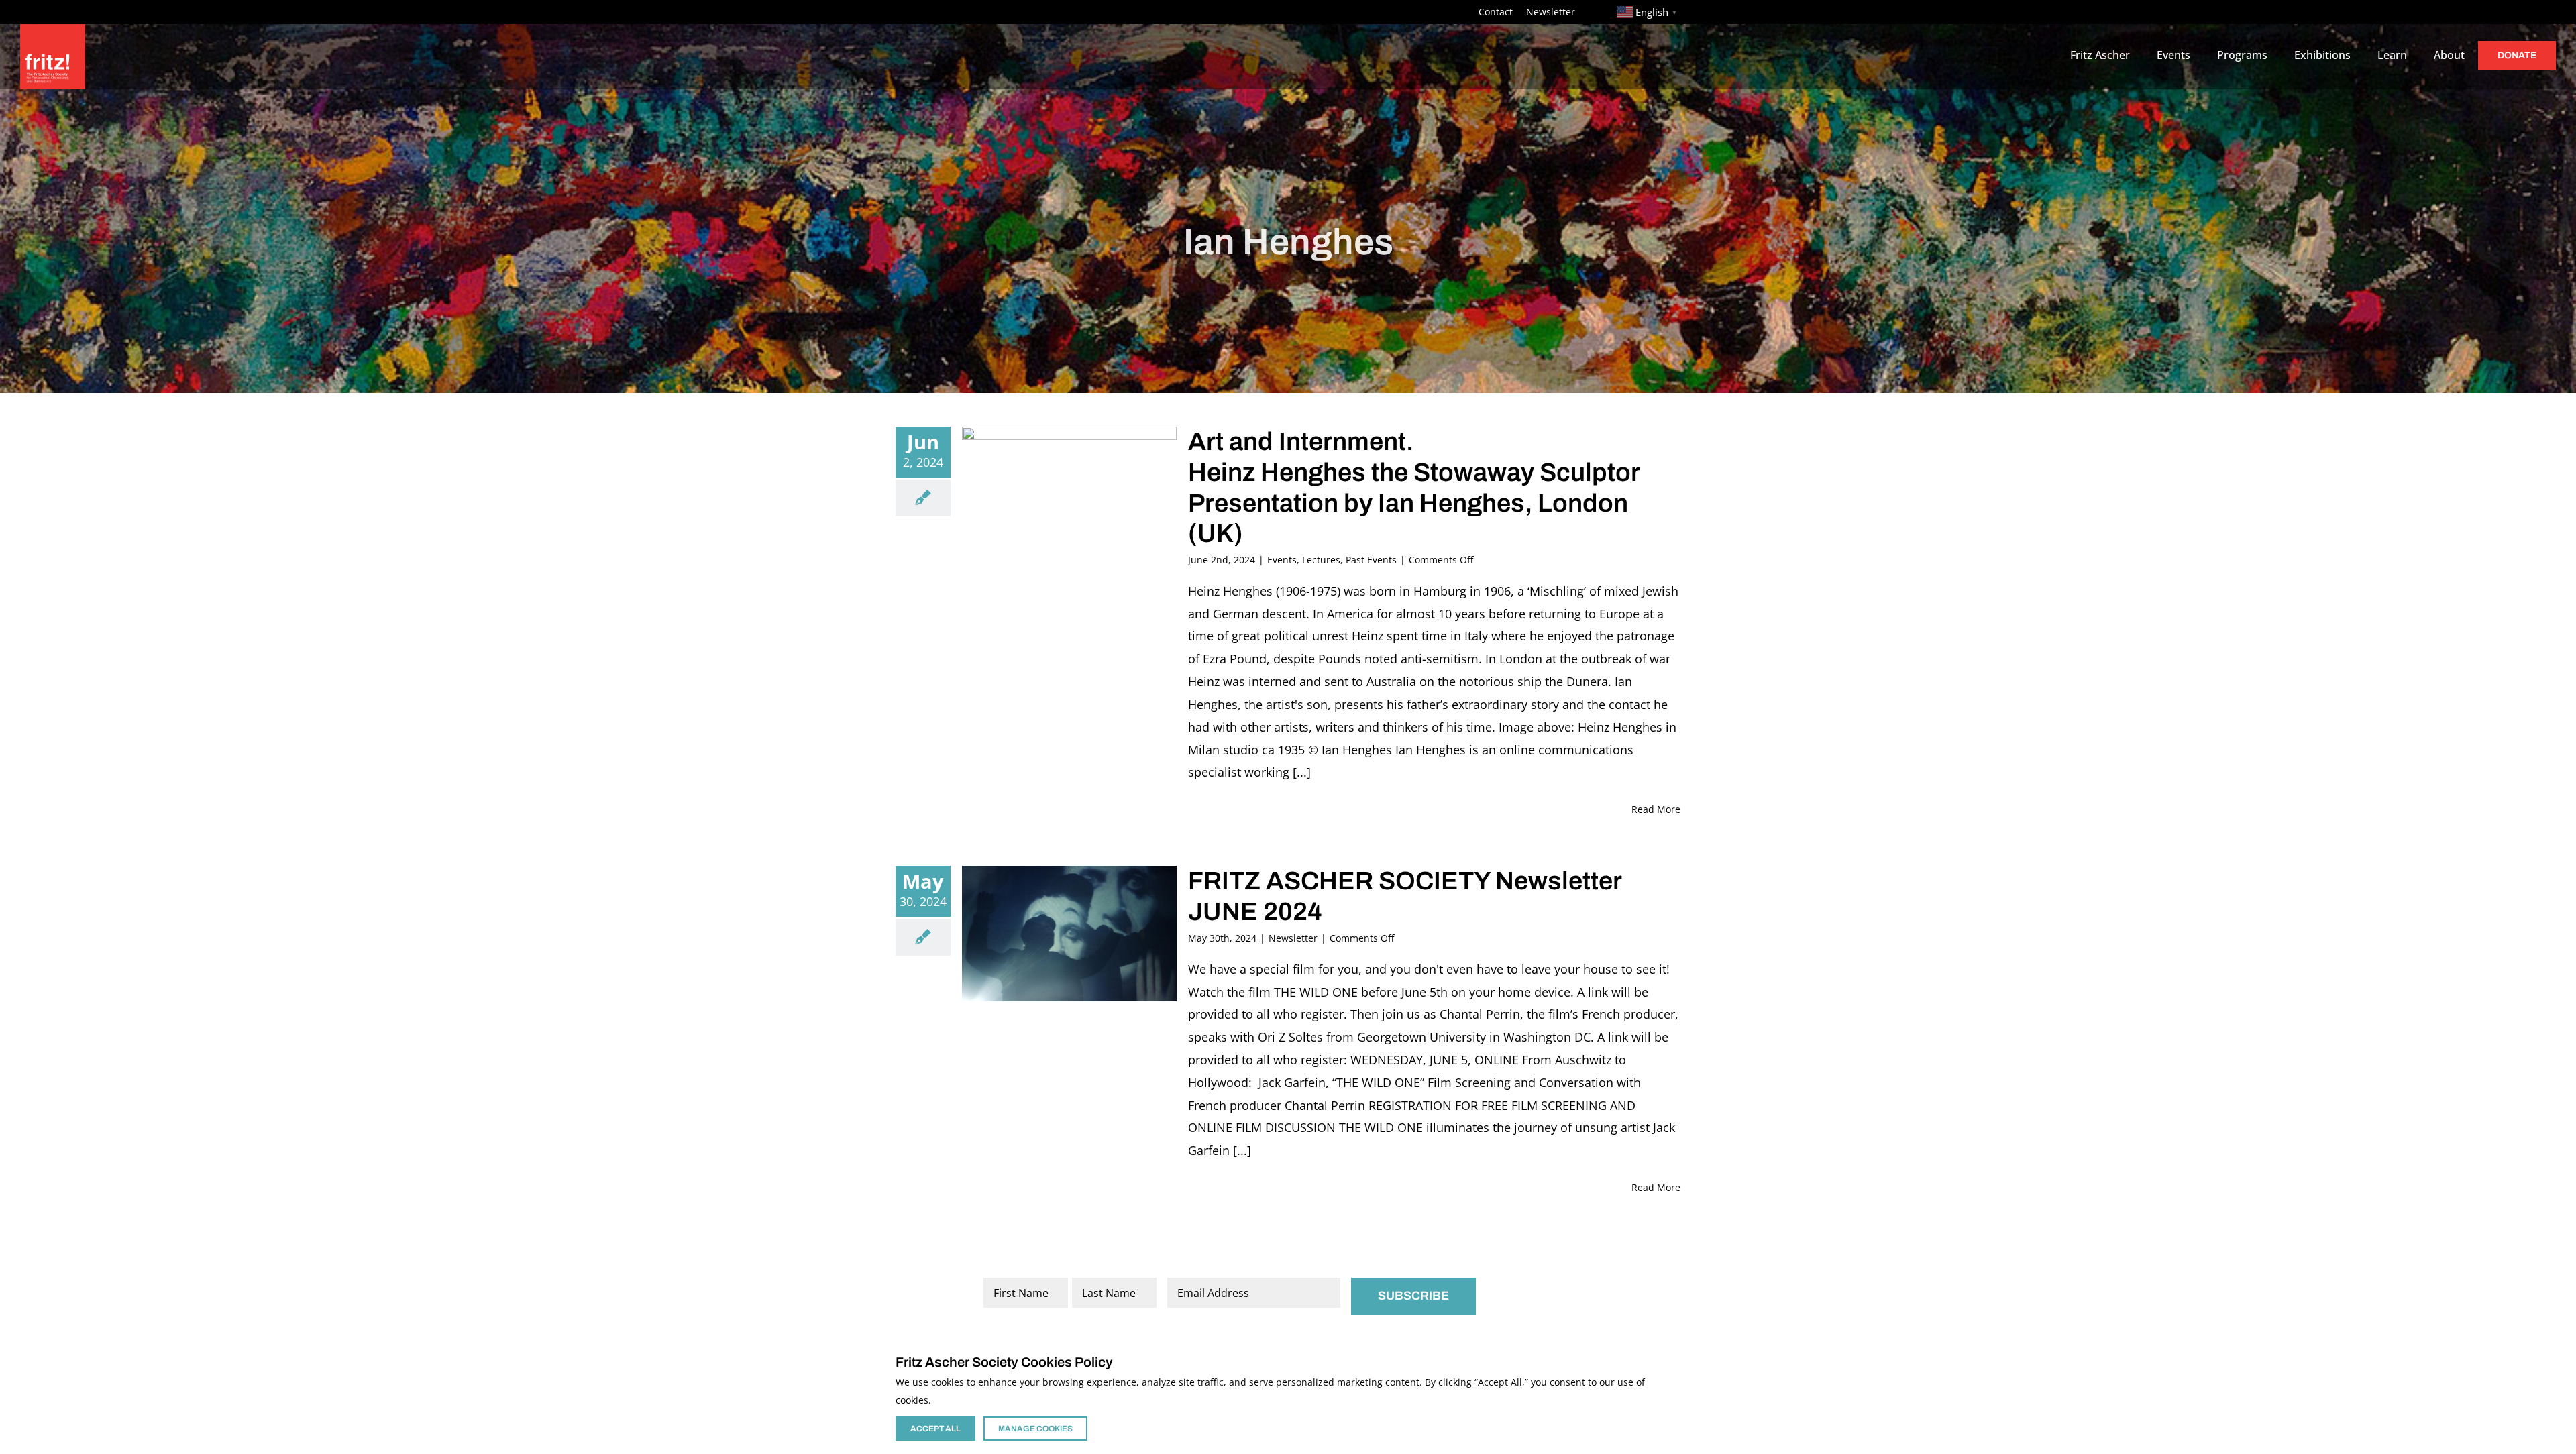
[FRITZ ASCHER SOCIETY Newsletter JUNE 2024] (1069, 934)
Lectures (1321, 560)
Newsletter (1293, 938)
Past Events (1371, 560)
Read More (1656, 809)
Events (1282, 560)
